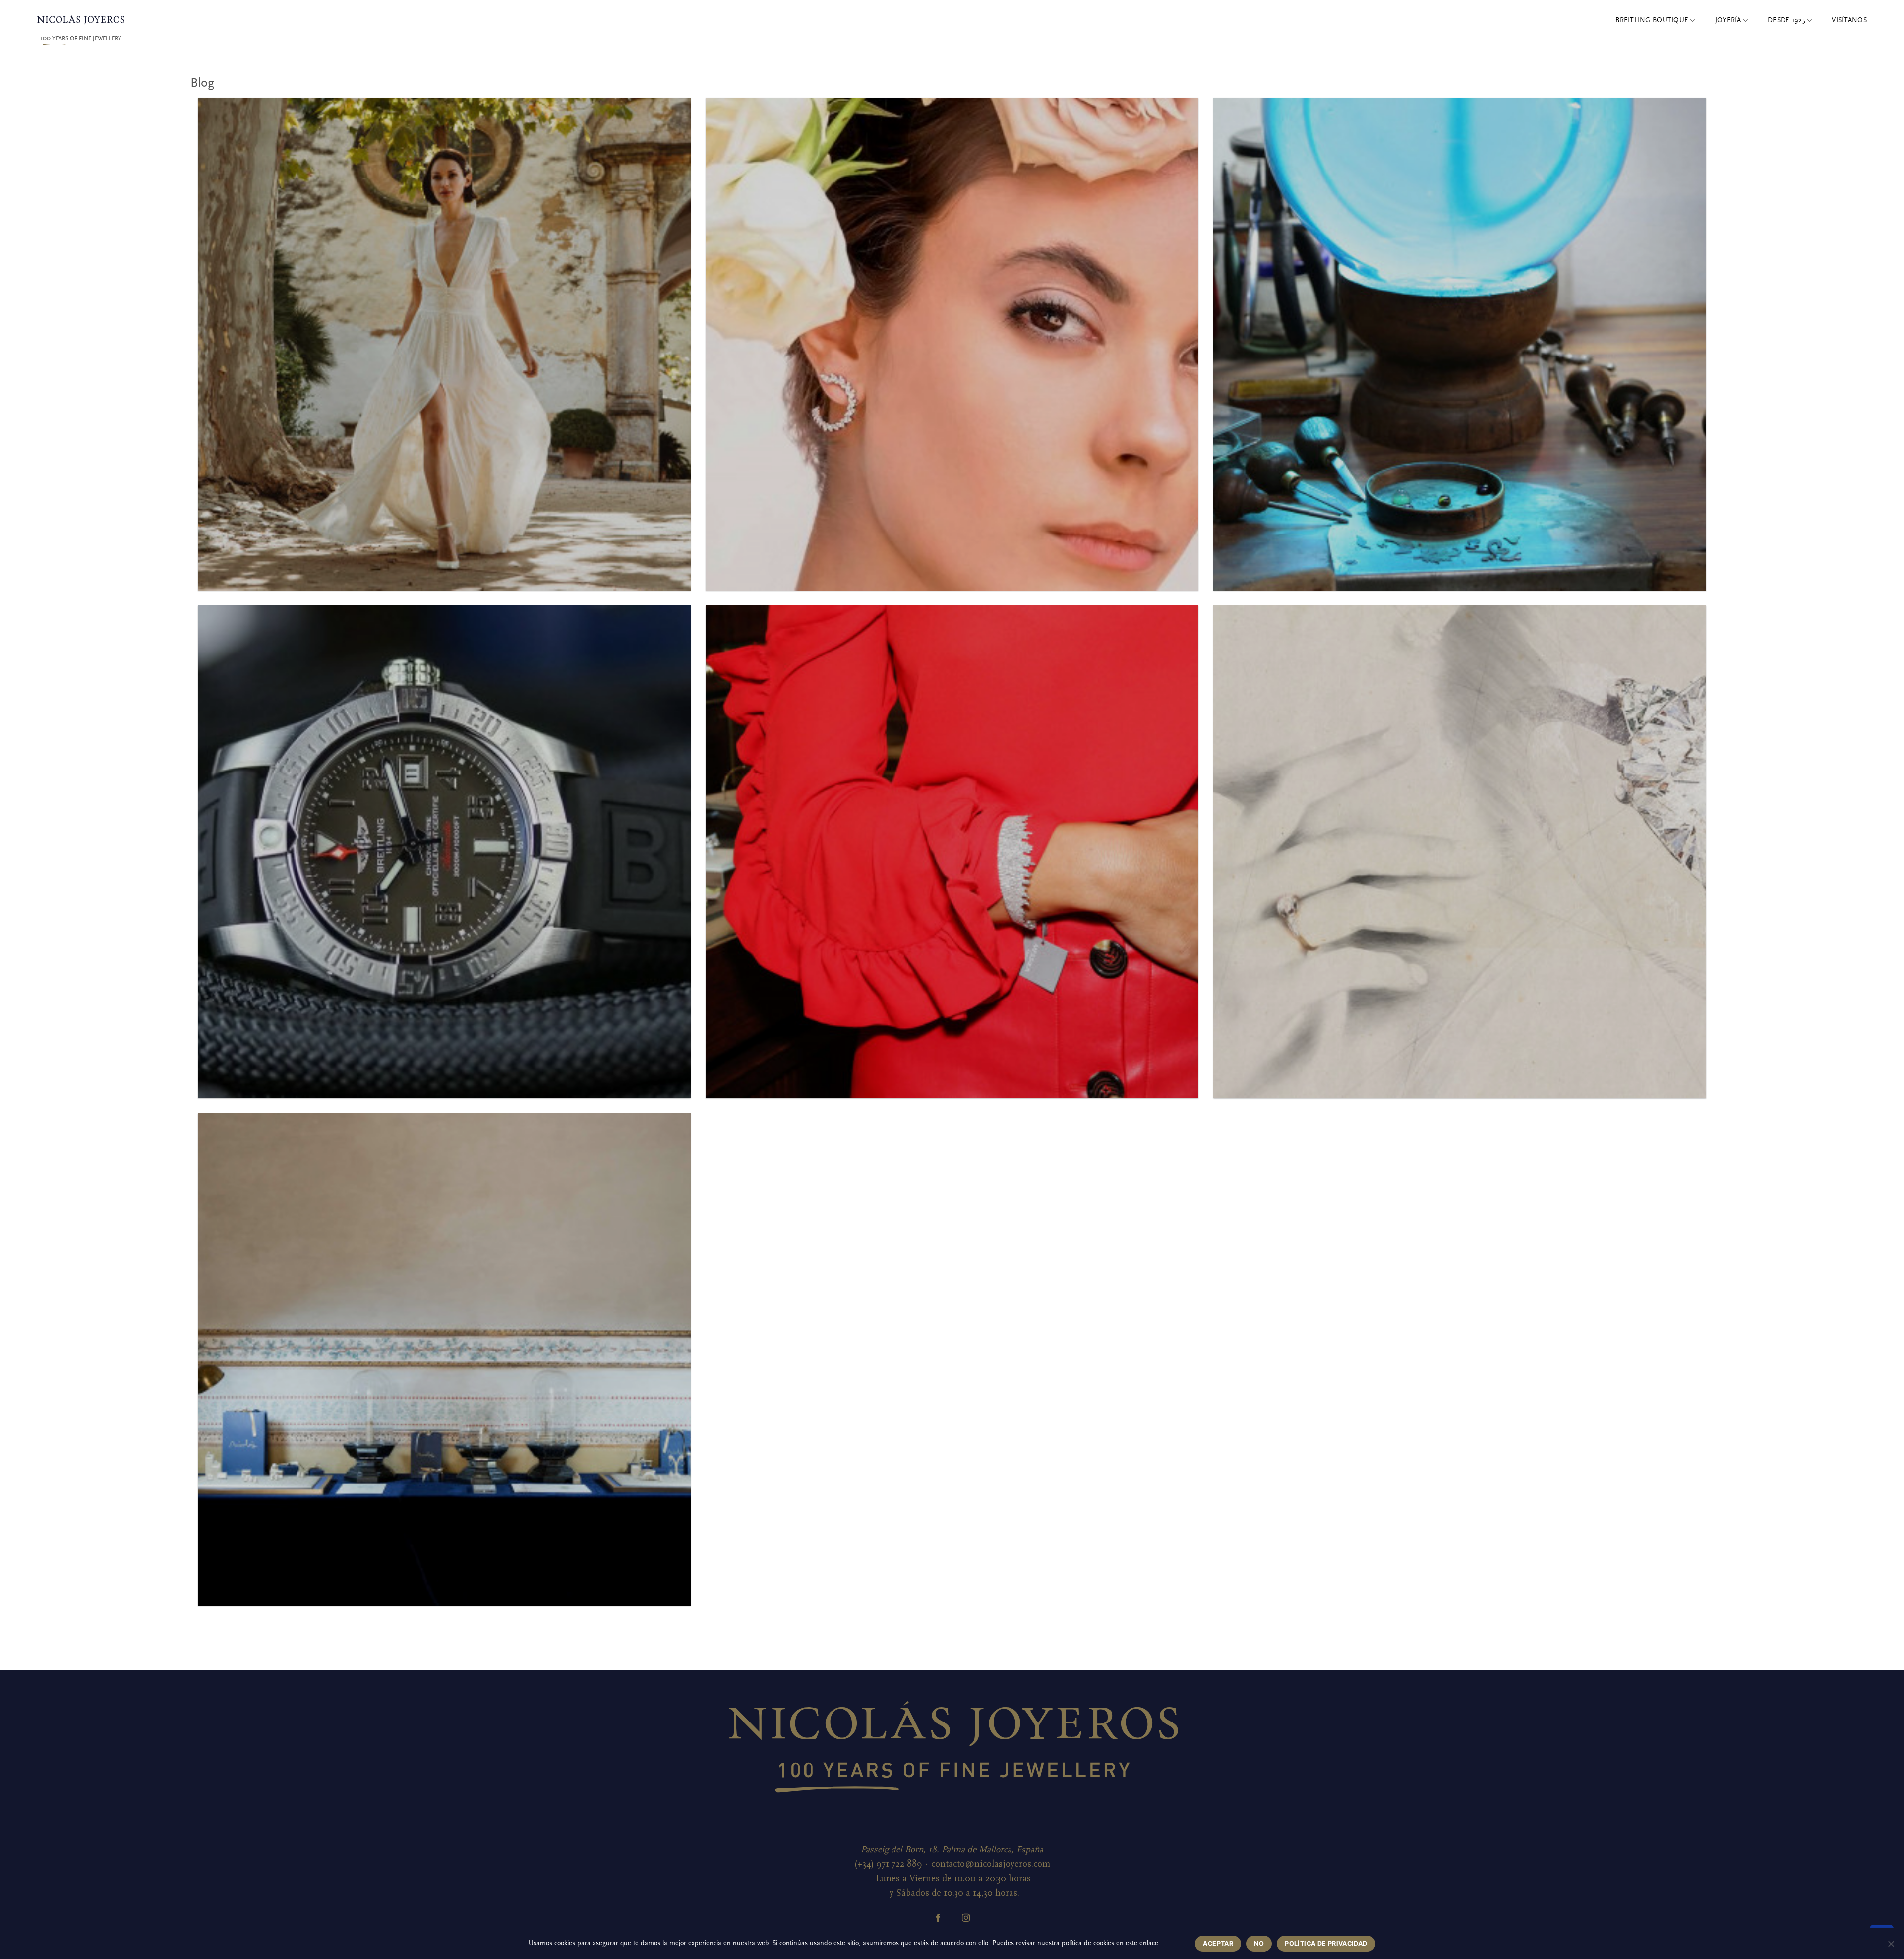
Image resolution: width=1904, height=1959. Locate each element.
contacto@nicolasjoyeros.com (991, 1864)
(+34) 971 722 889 (888, 1864)
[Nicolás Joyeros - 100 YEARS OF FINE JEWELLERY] (81, 20)
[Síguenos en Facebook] (938, 1918)
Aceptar (1218, 1943)
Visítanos (1849, 20)
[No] (1891, 1947)
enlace (1149, 1943)
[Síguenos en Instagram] (966, 1918)
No (1259, 1943)
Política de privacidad (1326, 1943)
